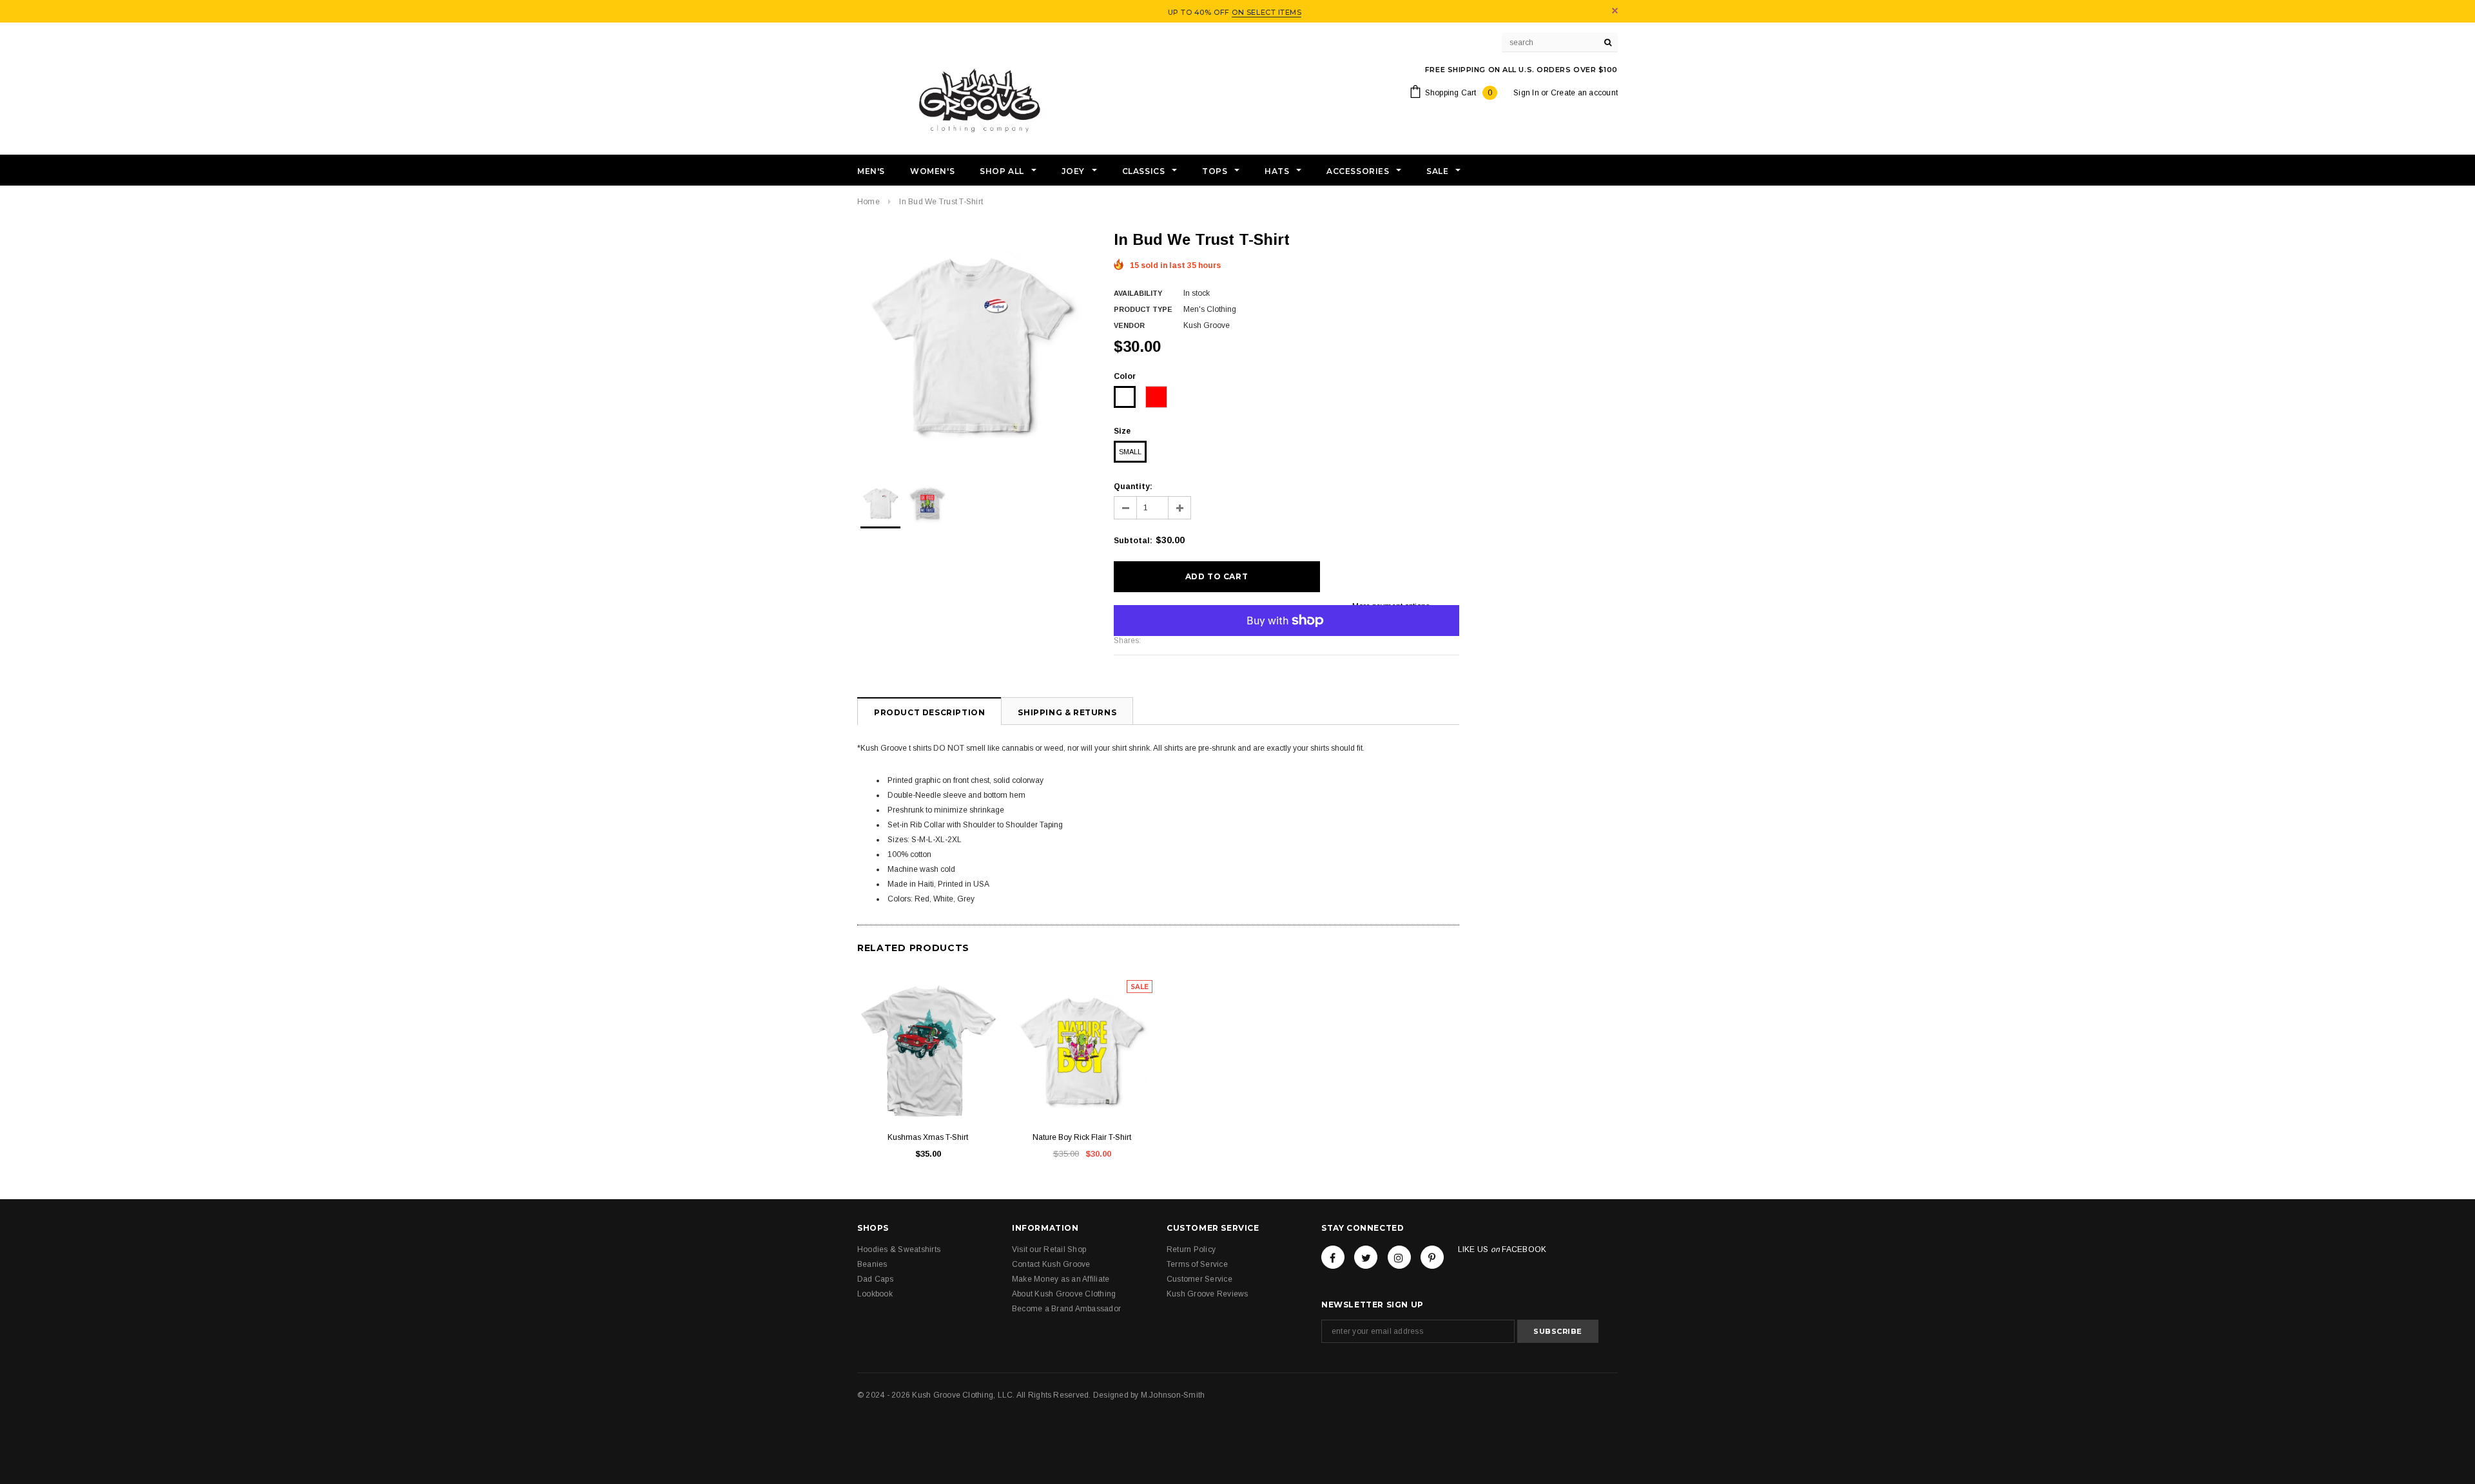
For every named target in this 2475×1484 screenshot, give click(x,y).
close (1615, 11)
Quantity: (1133, 487)
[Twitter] (1366, 1257)
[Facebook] (1333, 1257)
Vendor (1129, 325)
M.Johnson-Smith (1173, 1395)
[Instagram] (1399, 1257)
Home (869, 202)
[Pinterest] (1432, 1257)
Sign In (1526, 93)
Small (1130, 452)
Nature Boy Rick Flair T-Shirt (1082, 1137)
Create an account (1584, 93)
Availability (1138, 293)
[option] (973, 345)
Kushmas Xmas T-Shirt (928, 1137)
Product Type (1143, 309)
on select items (1267, 12)
